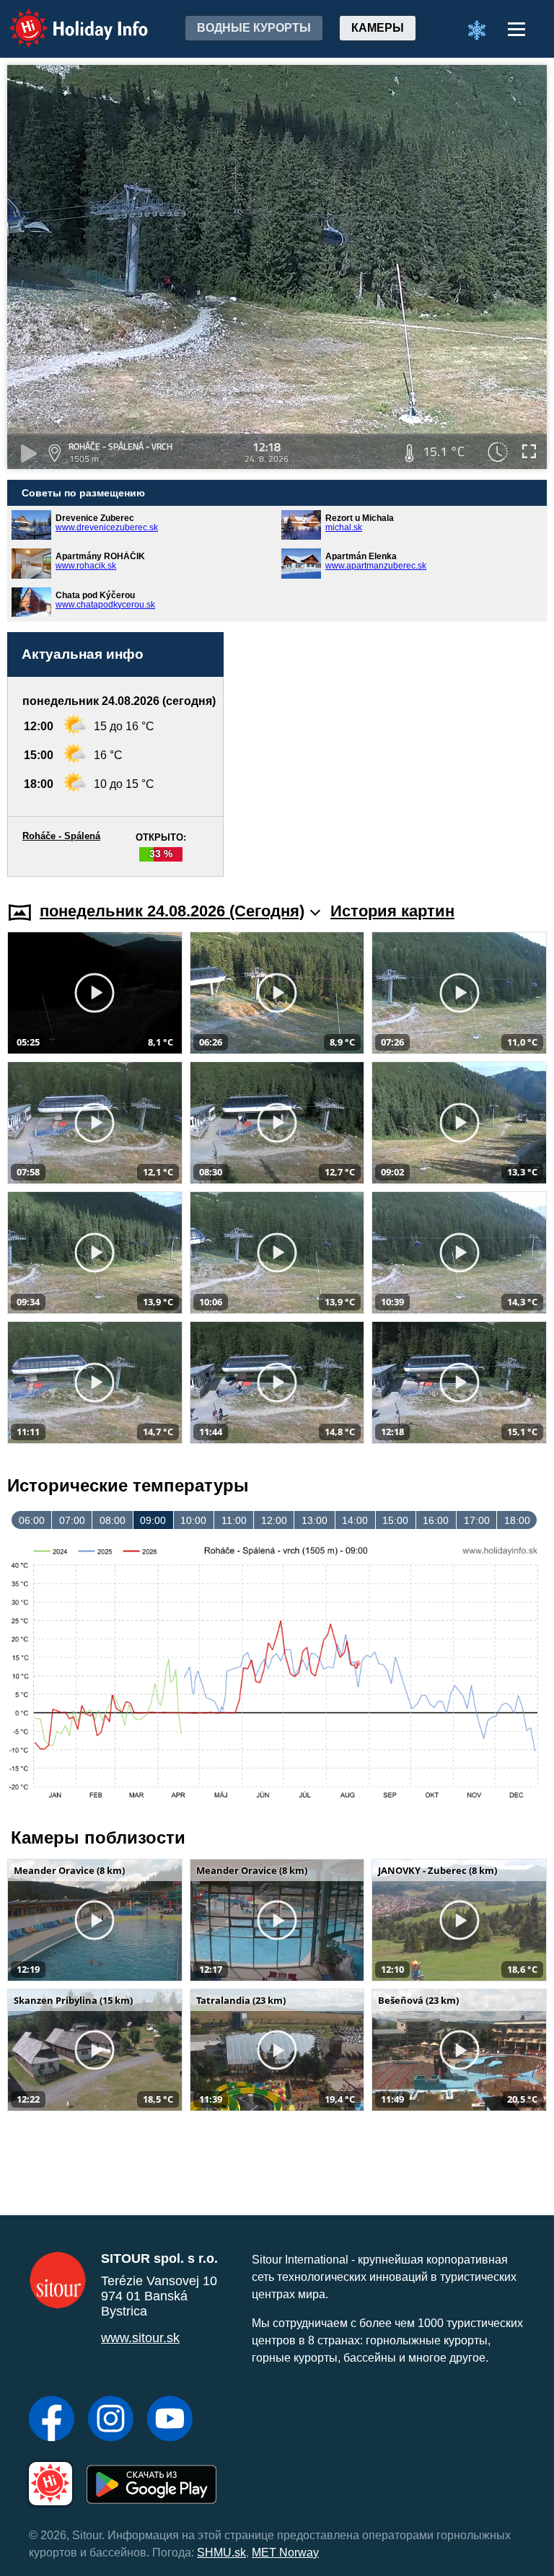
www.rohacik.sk (86, 566)
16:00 (436, 1520)
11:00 (234, 1520)
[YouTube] (170, 2420)
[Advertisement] (392, 754)
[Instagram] (111, 2420)
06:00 (32, 1520)
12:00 (274, 1520)
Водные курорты (254, 28)
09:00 (153, 1520)
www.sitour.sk (140, 2338)
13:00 (315, 1520)
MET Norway (285, 2553)
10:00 (193, 1520)
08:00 (113, 1520)
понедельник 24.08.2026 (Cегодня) (172, 911)
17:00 (477, 1520)
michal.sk (344, 527)
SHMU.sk (221, 2553)
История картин (392, 911)
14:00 (355, 1520)
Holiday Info (65, 18)
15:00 (395, 1520)
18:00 (517, 1520)
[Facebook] (52, 2420)
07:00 (72, 1520)
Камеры (378, 28)
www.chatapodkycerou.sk (105, 605)
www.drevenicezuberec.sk (107, 527)
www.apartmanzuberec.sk (376, 566)
